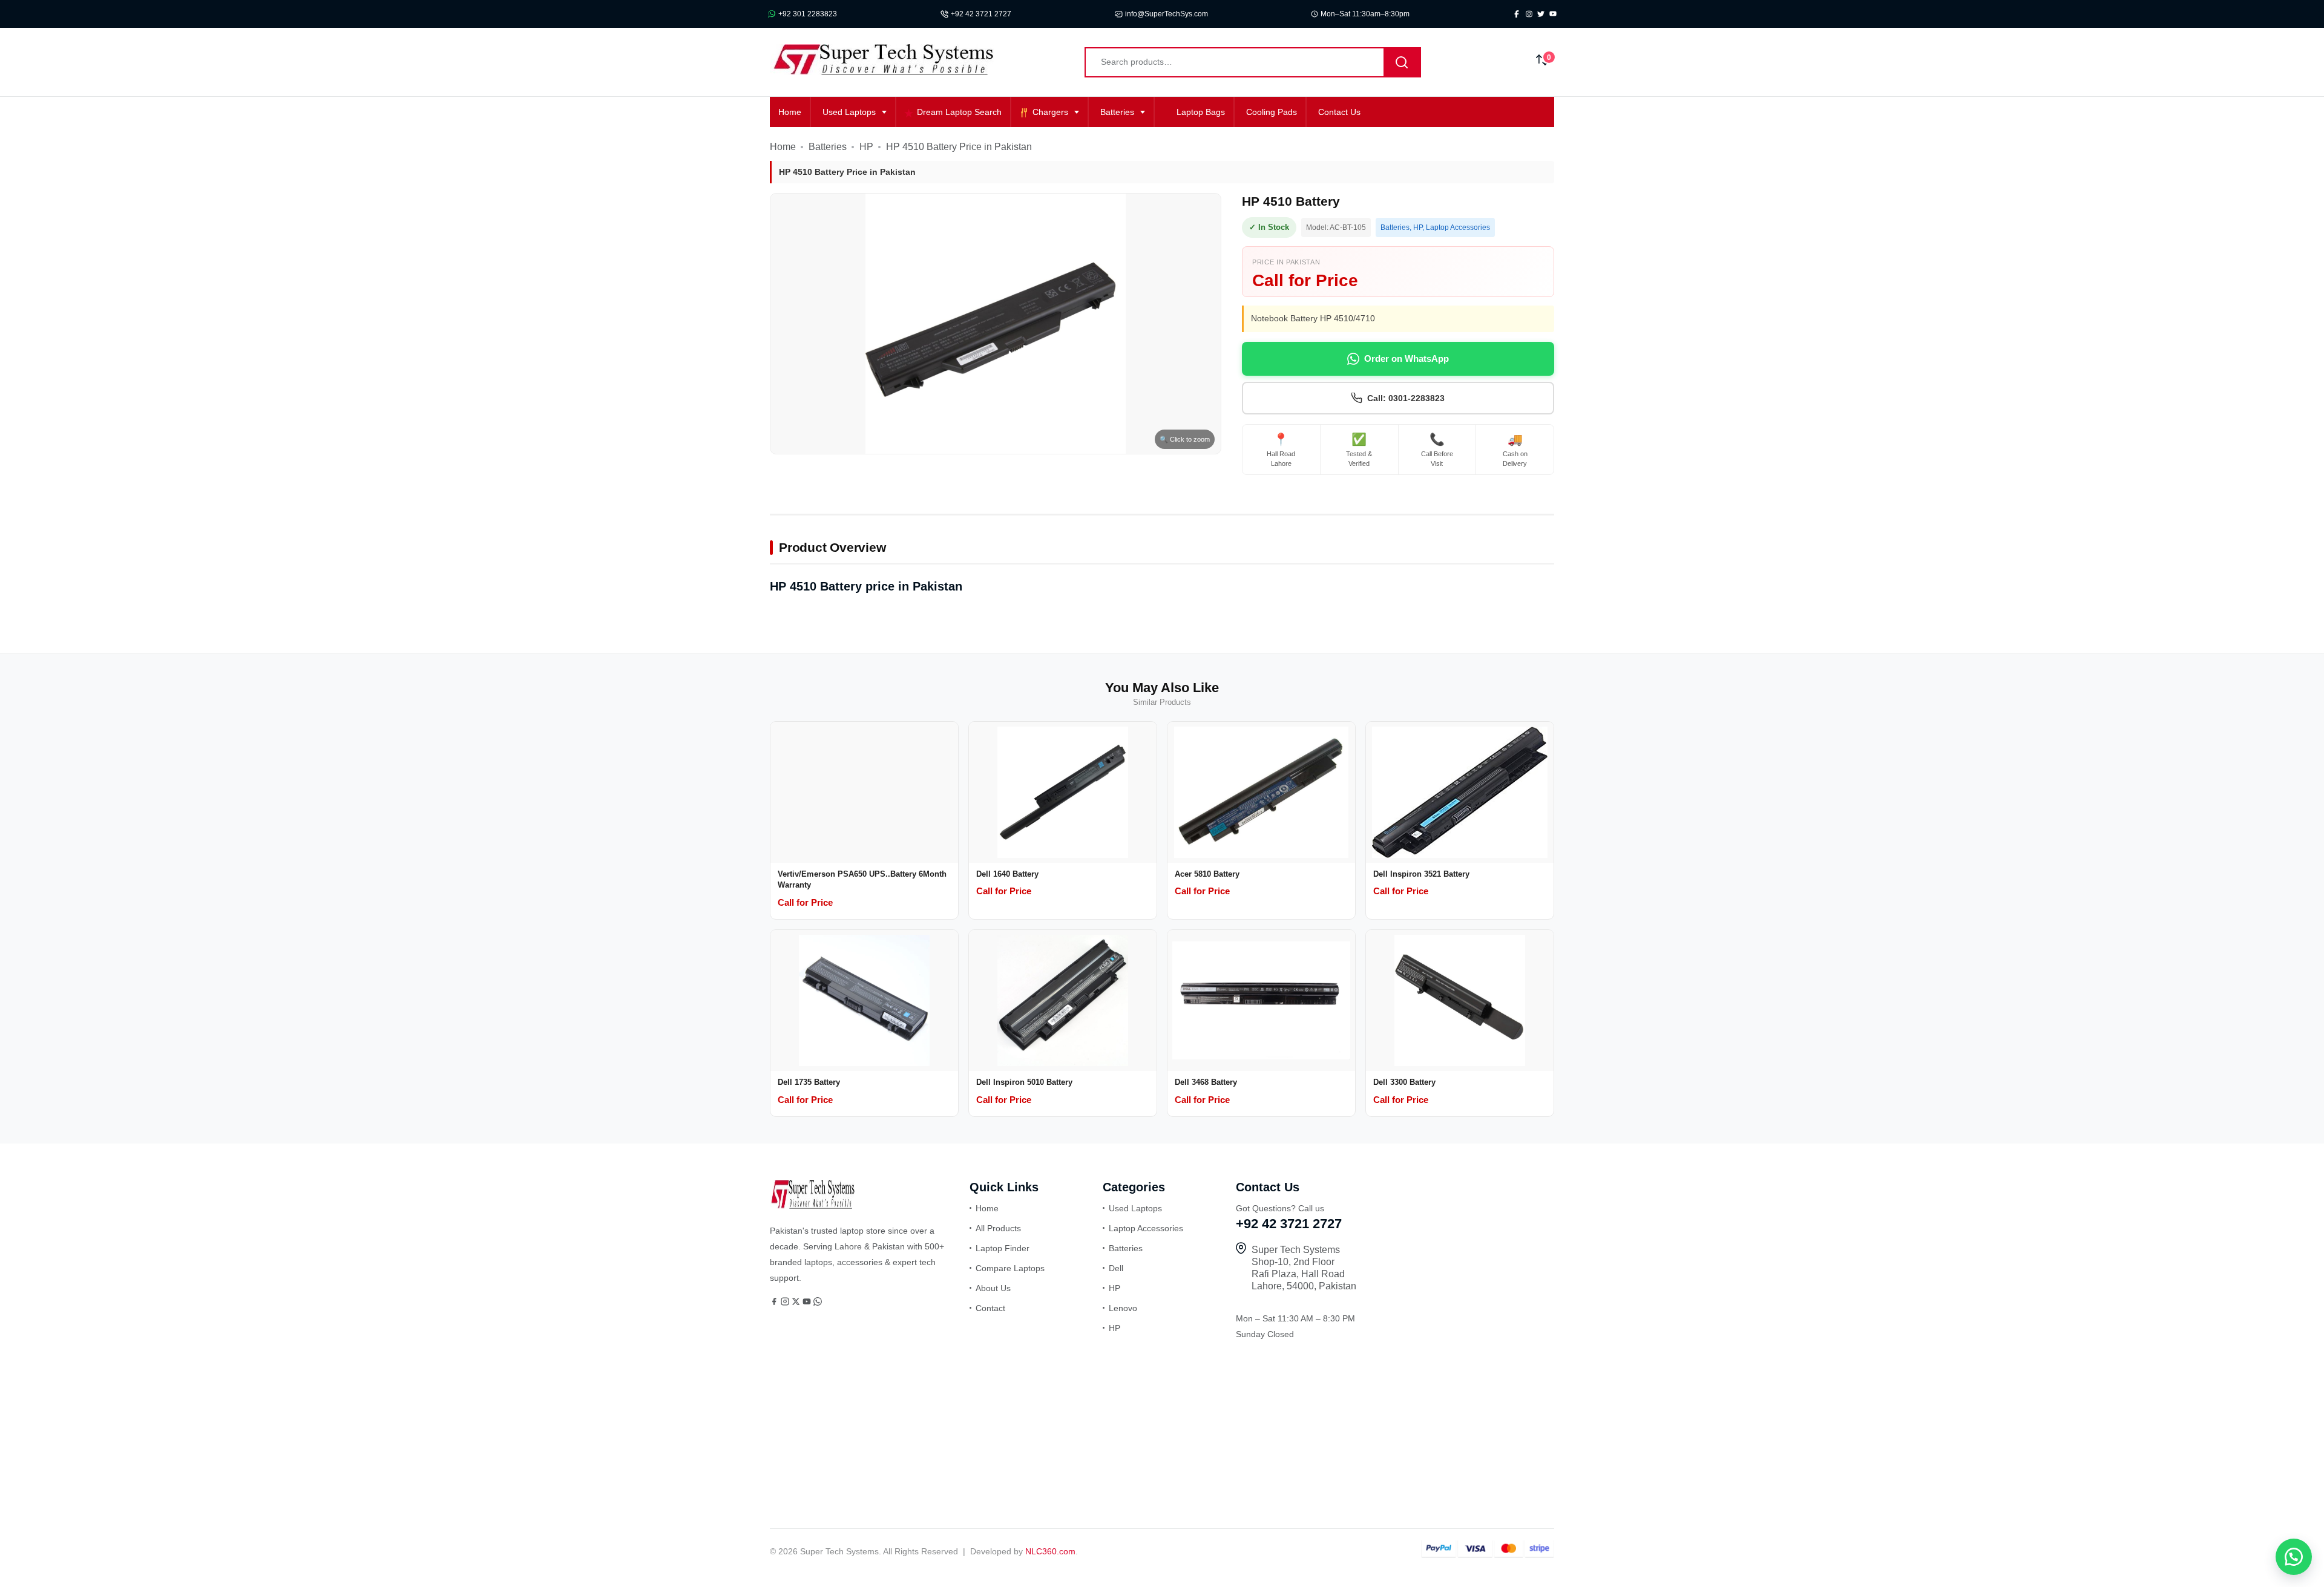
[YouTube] (808, 1303)
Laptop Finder (1003, 1248)
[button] (2294, 1557)
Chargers (1050, 112)
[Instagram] (786, 1303)
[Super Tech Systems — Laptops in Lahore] (812, 1206)
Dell (1116, 1268)
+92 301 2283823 (808, 14)
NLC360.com (1050, 1551)
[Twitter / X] (797, 1303)
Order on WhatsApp (1407, 358)
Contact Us (1339, 112)
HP (866, 147)
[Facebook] (775, 1303)
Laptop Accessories (1458, 227)
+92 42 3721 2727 (981, 14)
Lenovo (1123, 1308)
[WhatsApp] (818, 1303)
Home (790, 112)
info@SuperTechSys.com (1167, 14)
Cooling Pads (1272, 112)
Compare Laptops (1010, 1268)
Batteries (1117, 112)
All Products (998, 1228)
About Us (993, 1288)
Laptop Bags (1201, 112)
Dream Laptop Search (959, 112)
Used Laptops (849, 112)
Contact (990, 1308)
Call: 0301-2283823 (1406, 398)
